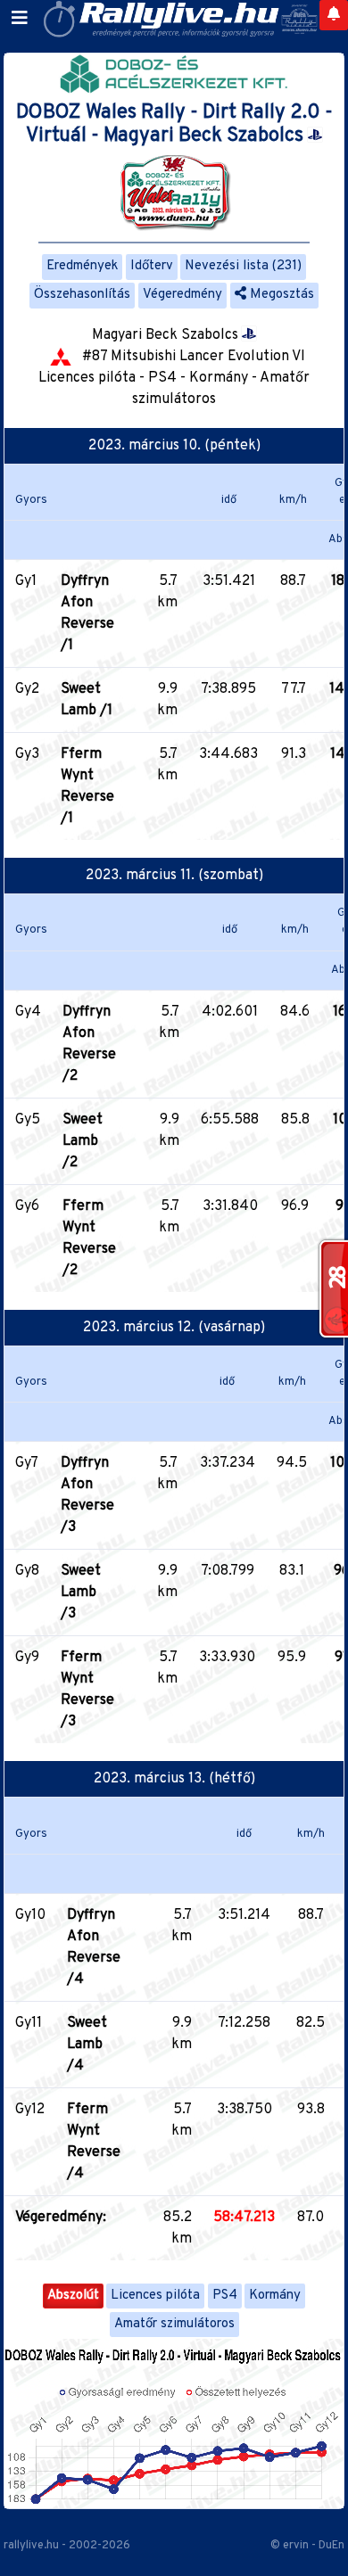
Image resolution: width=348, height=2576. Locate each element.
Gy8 (27, 1571)
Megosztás (280, 295)
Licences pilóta (155, 2296)
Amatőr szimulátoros (174, 2324)
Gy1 (26, 581)
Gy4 (28, 1012)
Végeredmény (182, 295)
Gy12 (30, 2110)
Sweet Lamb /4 (87, 2045)
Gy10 (30, 1915)
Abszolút (73, 2296)
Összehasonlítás (82, 295)
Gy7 (27, 1463)
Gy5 (28, 1120)
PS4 (225, 2296)
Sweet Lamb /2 (83, 1141)
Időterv (152, 266)
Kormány (275, 2296)
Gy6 (27, 1206)
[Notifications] (334, 15)
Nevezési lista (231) (243, 266)
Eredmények (82, 266)
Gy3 (27, 754)
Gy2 (27, 689)
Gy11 (29, 2023)
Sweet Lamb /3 (81, 1593)
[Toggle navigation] (20, 19)
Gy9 (27, 1658)
